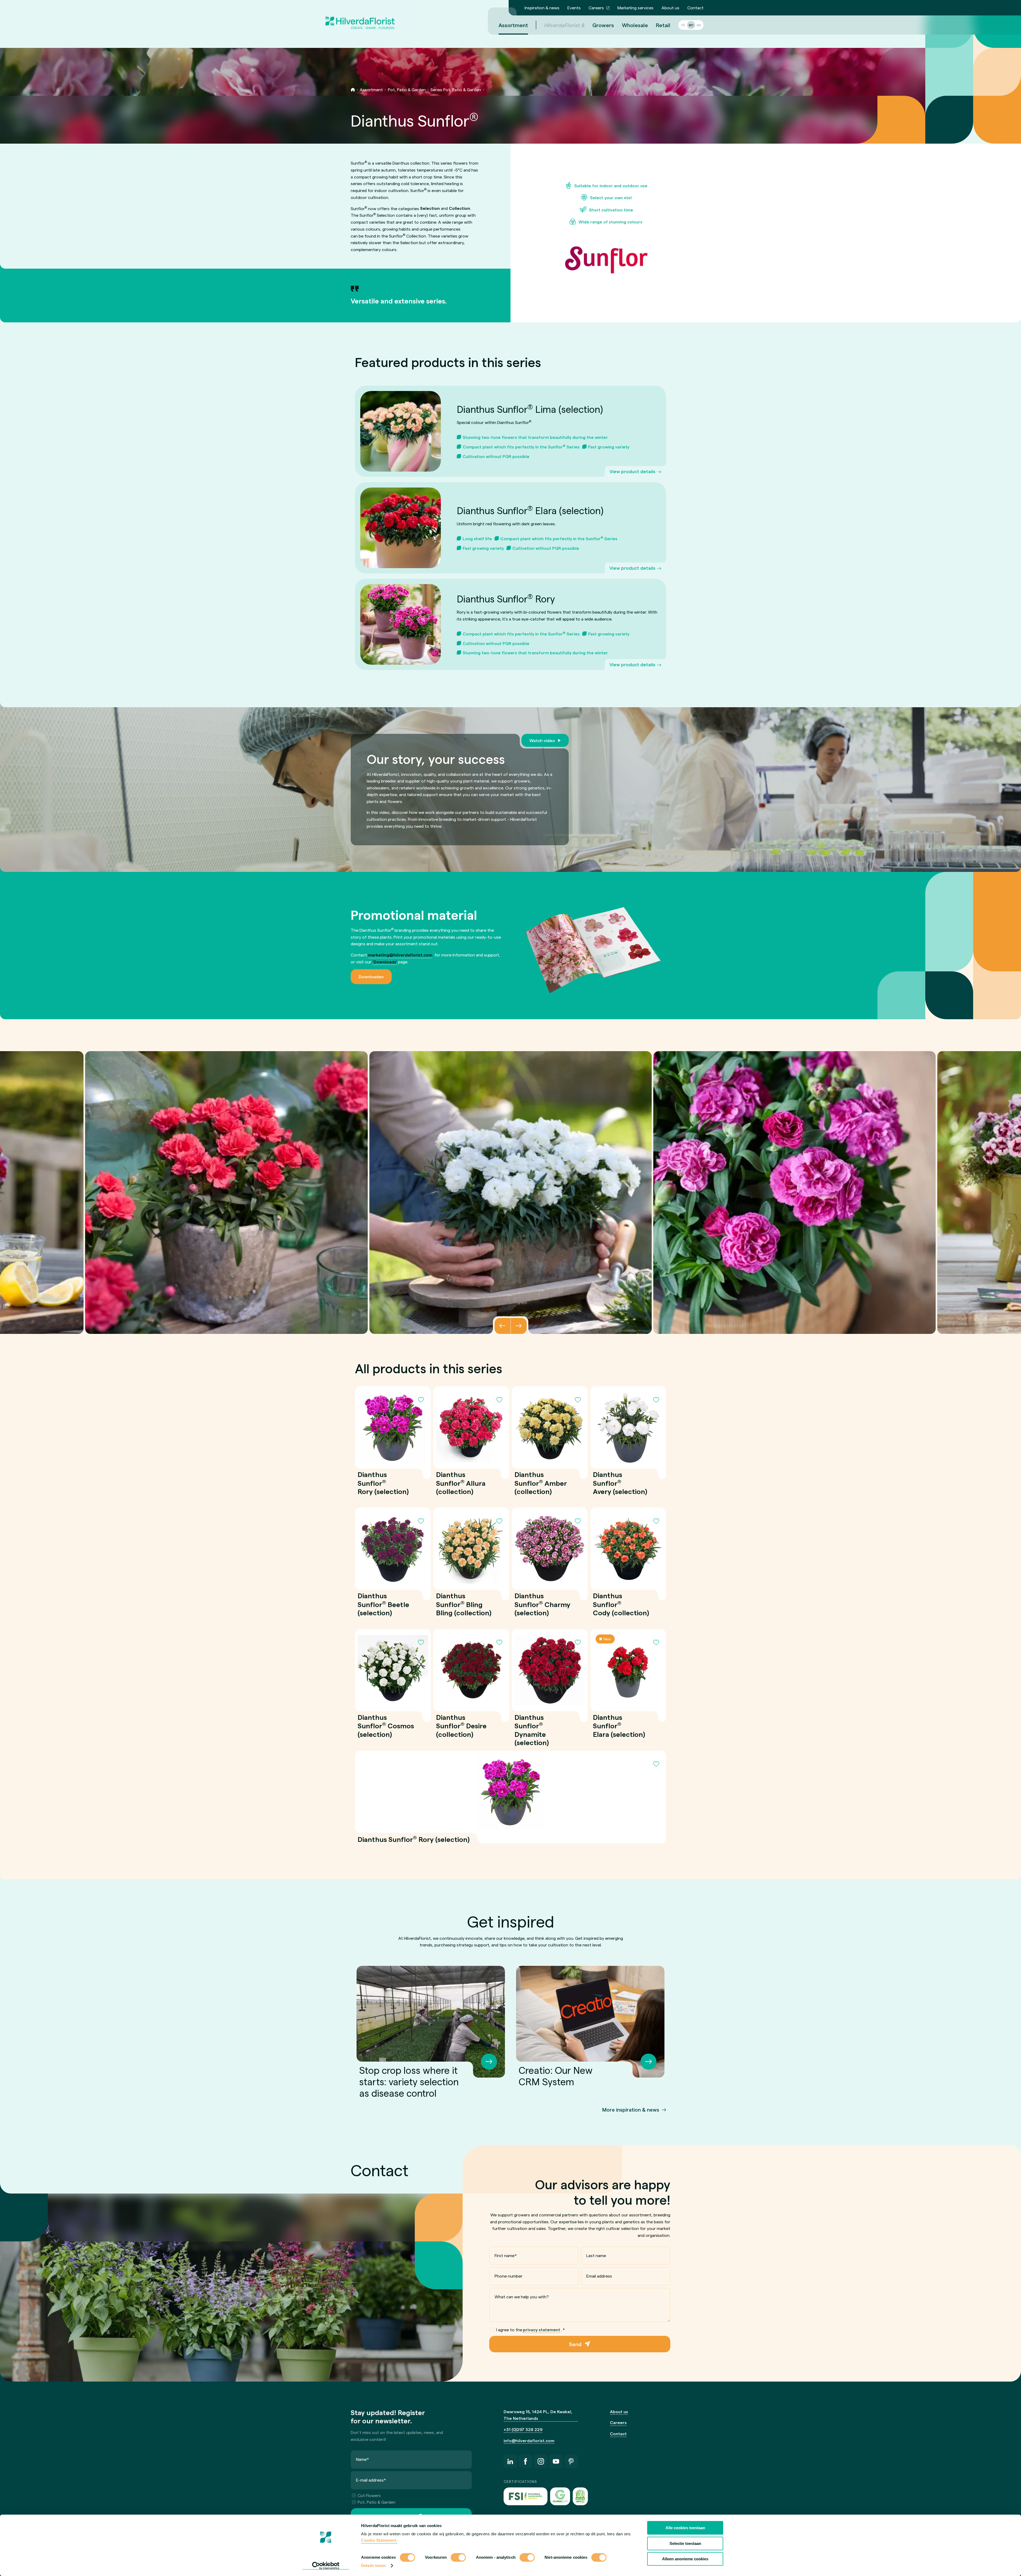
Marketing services (635, 8)
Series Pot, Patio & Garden (456, 90)
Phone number (509, 2276)
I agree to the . (531, 2330)
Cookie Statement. (379, 2540)
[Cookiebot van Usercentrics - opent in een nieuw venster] (326, 2566)
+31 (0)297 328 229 (523, 2429)
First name (506, 2255)
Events (574, 8)
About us (670, 8)
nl (683, 25)
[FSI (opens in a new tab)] (526, 2496)
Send (575, 2344)
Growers (603, 25)
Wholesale (635, 25)
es (699, 25)
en (691, 25)
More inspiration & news (631, 2110)
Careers (596, 8)
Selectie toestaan (685, 2543)
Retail (663, 25)
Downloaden (371, 977)
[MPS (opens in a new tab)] (580, 2496)
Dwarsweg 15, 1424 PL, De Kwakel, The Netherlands (538, 2415)
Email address (599, 2276)
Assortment (513, 25)
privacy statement (542, 2330)
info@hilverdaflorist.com (529, 2440)
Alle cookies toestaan (685, 2528)
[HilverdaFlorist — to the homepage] (360, 17)
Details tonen (373, 2565)
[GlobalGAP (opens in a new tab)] (560, 2496)
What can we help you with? (522, 2297)
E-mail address (371, 2480)
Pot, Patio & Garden (407, 90)
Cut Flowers (369, 2495)
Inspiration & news (542, 8)
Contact (695, 8)
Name (363, 2459)
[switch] (458, 2558)
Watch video (542, 740)
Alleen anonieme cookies (685, 2559)
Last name (596, 2255)
